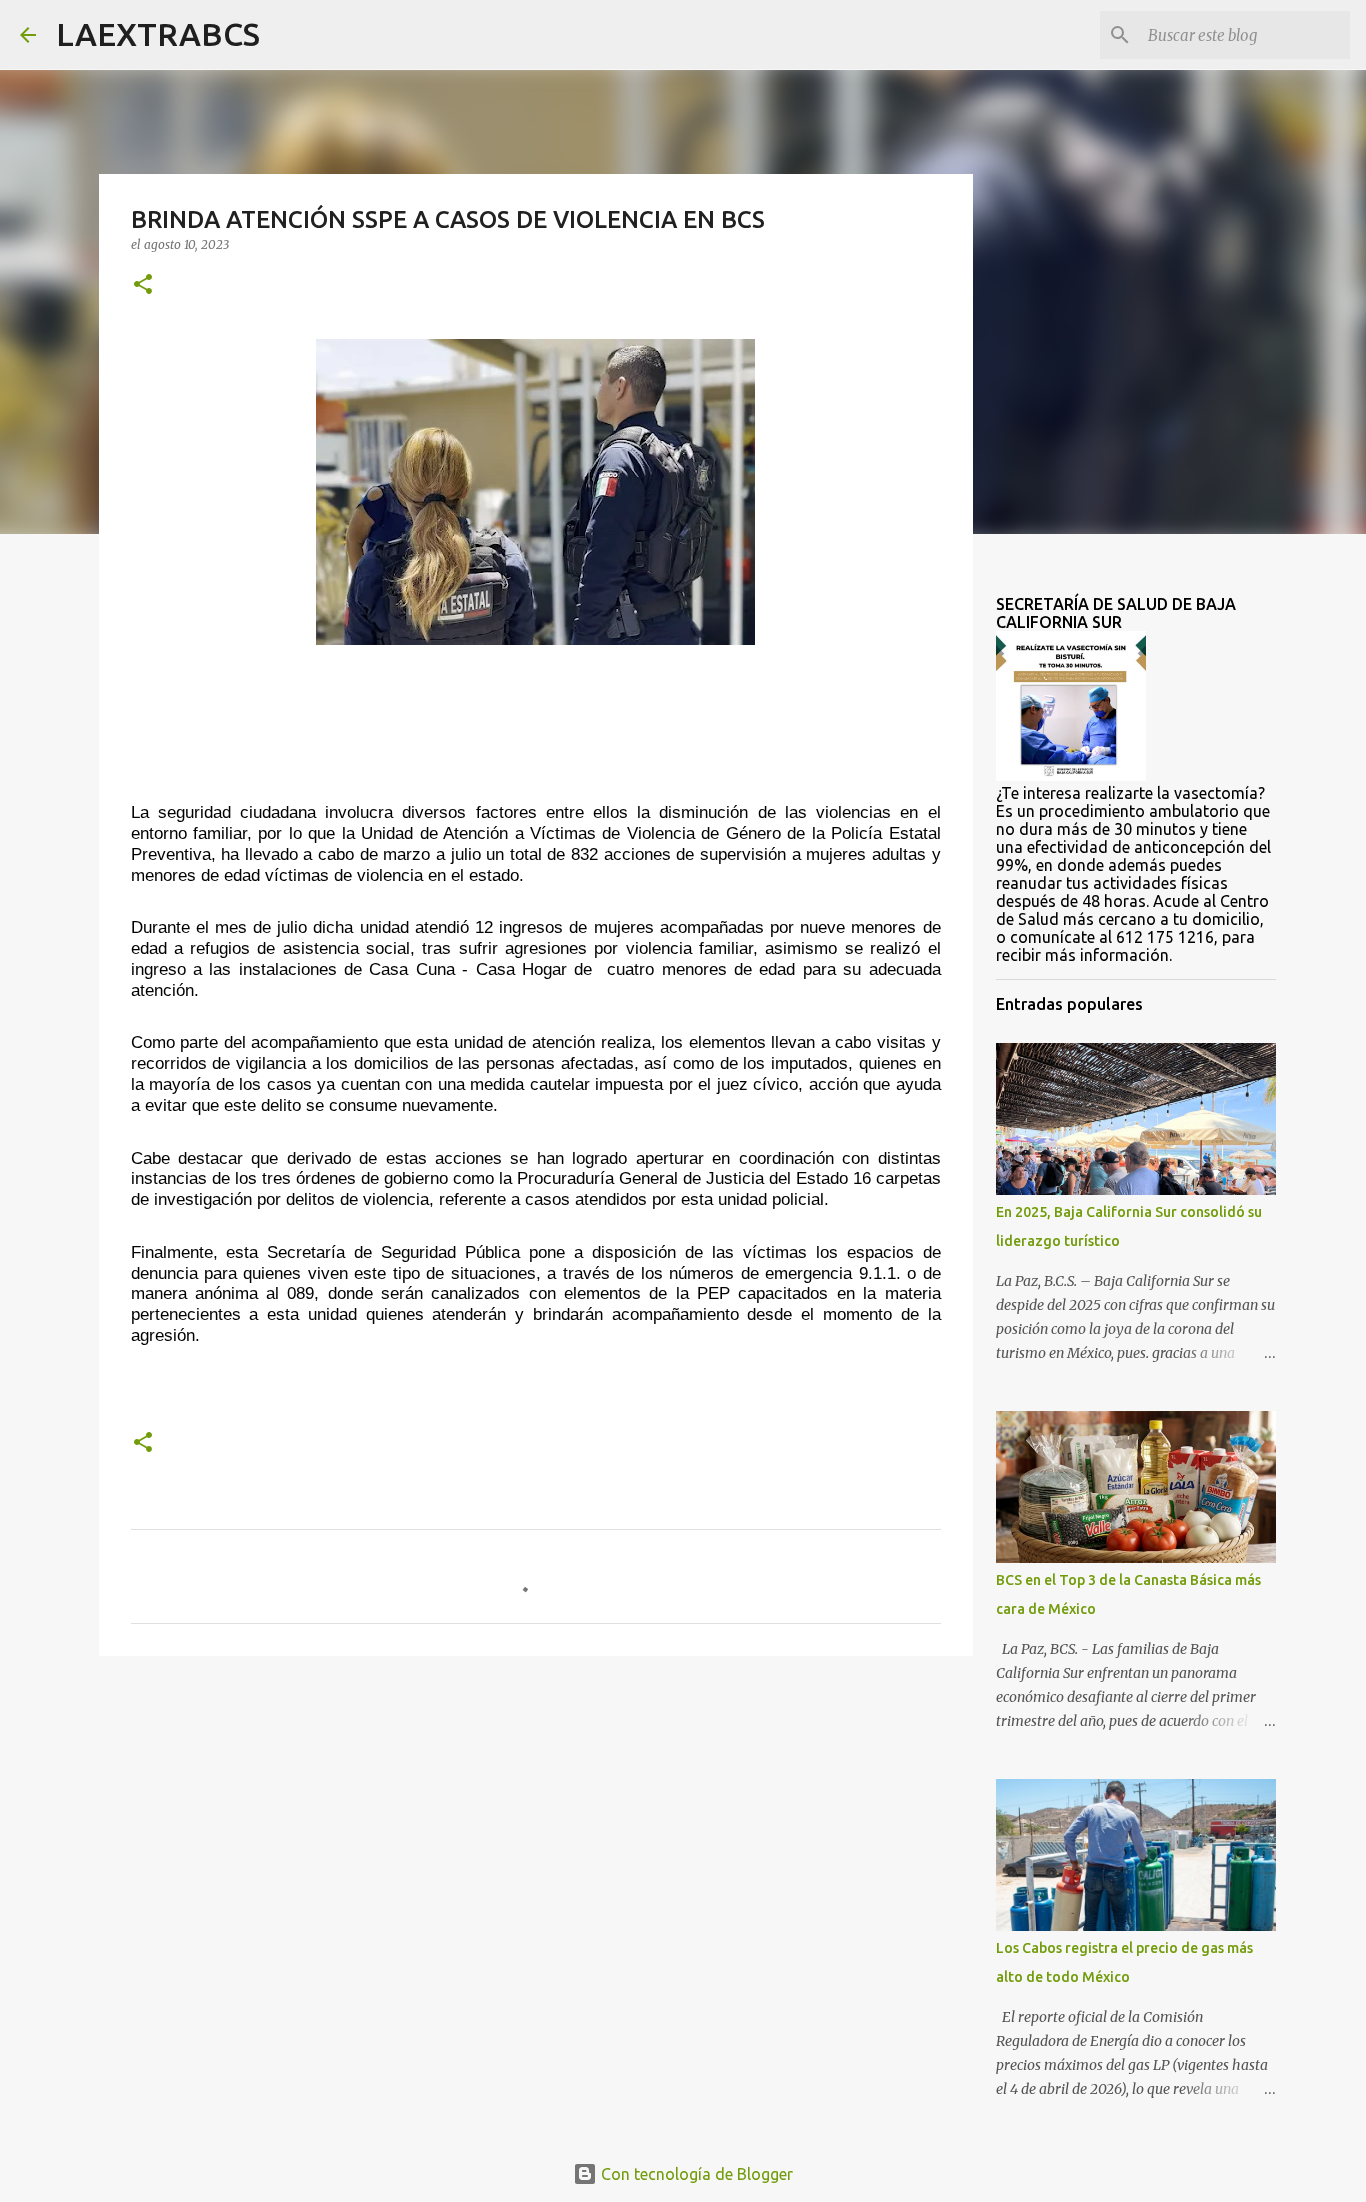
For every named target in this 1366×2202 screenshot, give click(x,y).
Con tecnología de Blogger (695, 2174)
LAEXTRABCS (158, 34)
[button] (143, 285)
